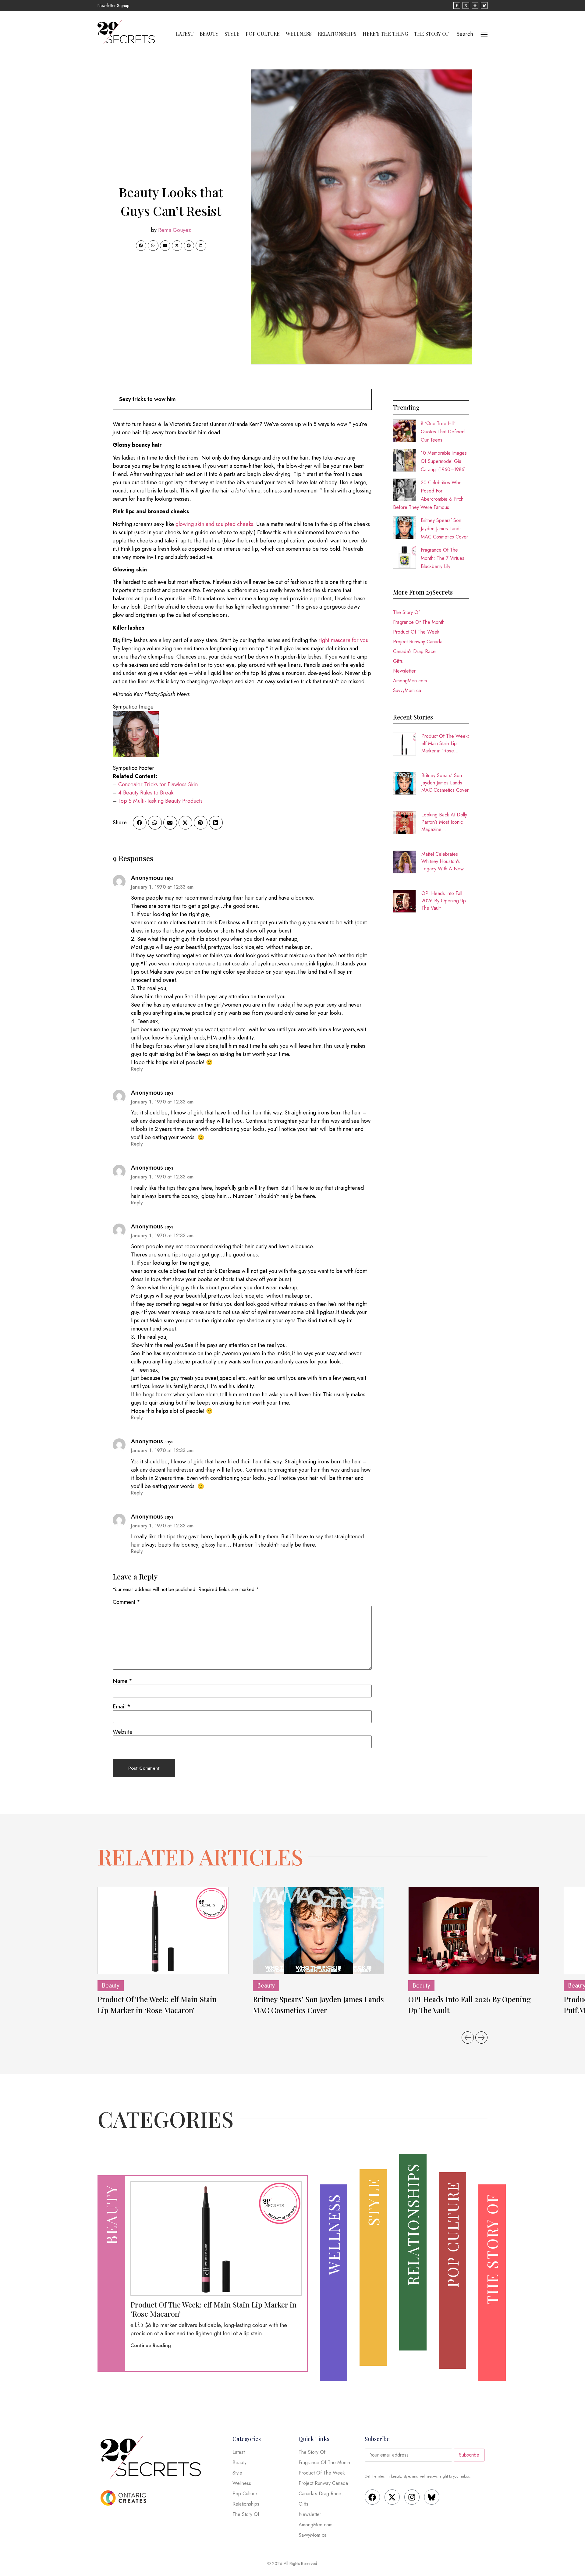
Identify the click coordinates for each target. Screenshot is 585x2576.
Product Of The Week (416, 632)
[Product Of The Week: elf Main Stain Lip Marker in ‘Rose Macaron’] (163, 1930)
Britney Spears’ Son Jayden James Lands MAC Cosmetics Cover (444, 529)
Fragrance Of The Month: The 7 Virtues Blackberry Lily (443, 558)
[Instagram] (412, 2497)
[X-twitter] (392, 2497)
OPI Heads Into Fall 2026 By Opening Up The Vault (444, 901)
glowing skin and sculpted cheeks (214, 524)
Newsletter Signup (113, 5)
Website (123, 1732)
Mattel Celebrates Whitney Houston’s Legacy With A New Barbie (443, 862)
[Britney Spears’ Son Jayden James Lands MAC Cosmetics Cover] (318, 1930)
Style (232, 34)
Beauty (209, 34)
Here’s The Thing (385, 34)
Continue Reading (151, 2345)
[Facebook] (372, 2497)
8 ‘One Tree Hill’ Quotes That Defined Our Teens (443, 432)
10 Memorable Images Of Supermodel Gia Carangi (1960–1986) (444, 461)
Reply (137, 1069)
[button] (141, 246)
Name (122, 1681)
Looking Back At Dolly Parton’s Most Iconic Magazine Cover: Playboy (444, 822)
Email (122, 1707)
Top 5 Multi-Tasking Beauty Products (160, 801)
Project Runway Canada (418, 642)
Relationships (337, 34)
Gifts (398, 661)
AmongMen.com (410, 681)
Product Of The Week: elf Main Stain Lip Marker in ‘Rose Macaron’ (445, 744)
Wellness (299, 34)
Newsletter (404, 671)
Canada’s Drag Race (414, 651)
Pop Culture (263, 34)
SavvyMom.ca (407, 690)
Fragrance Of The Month (419, 622)
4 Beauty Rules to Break (146, 793)
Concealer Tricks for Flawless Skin (158, 784)
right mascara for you (343, 640)
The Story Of (432, 34)
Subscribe (469, 2455)
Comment (126, 1602)
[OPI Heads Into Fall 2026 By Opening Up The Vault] (474, 1930)
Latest (185, 34)
